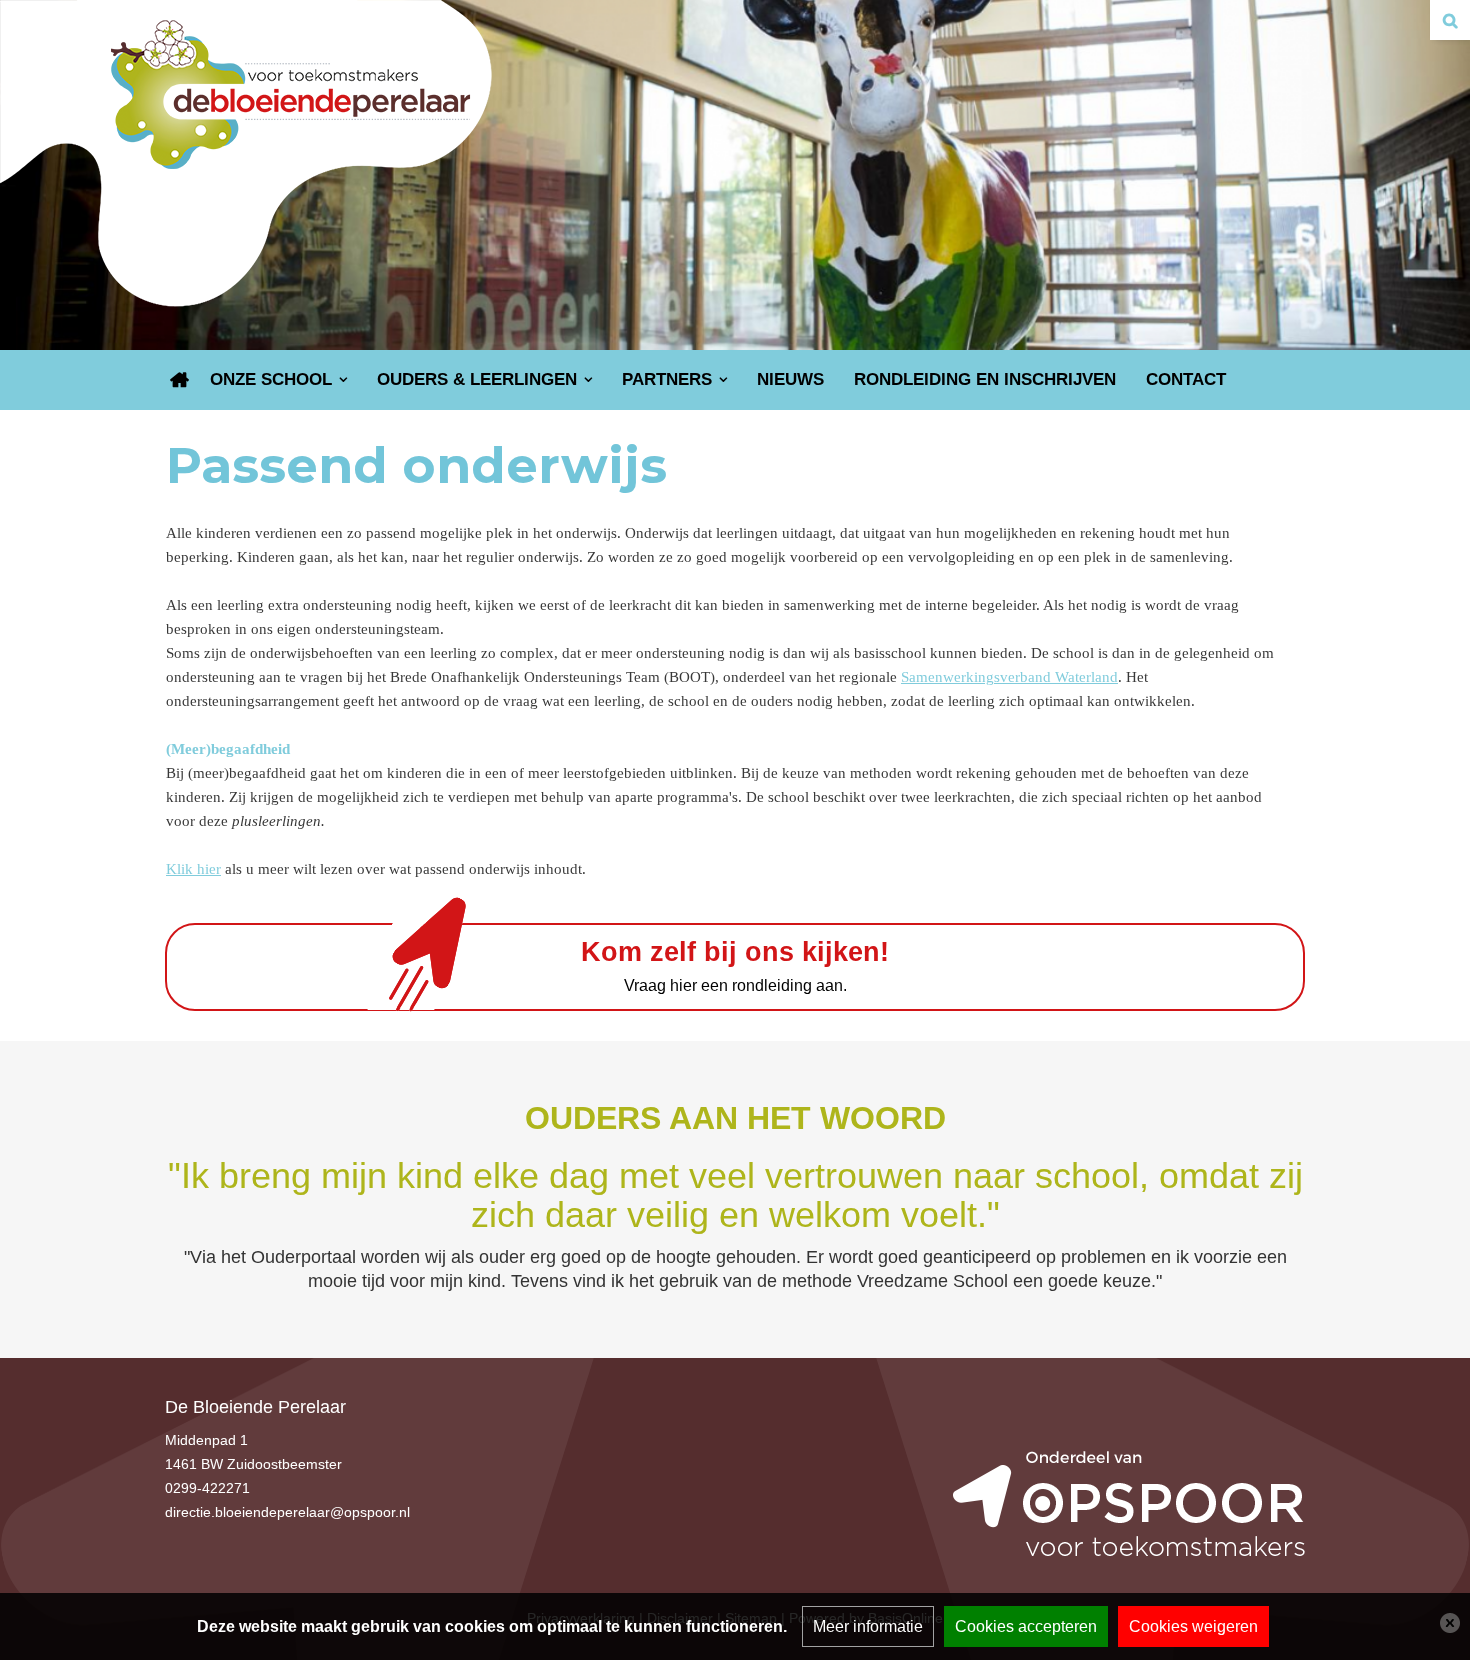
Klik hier (193, 869)
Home (180, 380)
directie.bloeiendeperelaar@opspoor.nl (287, 1512)
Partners (667, 379)
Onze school (271, 379)
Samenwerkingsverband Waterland (1009, 677)
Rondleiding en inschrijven (985, 379)
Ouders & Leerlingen (477, 379)
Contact (1186, 379)
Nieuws (790, 379)
